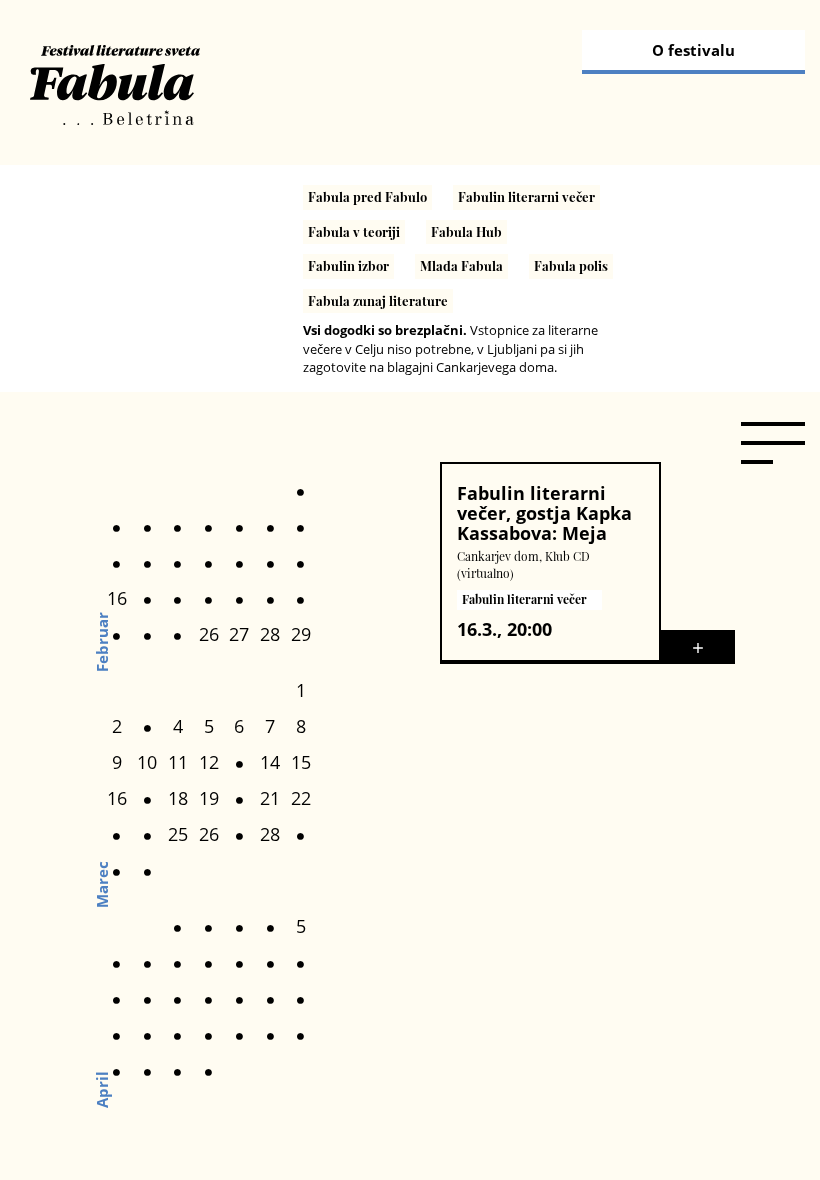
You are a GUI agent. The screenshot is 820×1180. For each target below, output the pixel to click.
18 (178, 798)
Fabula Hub (466, 231)
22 (301, 798)
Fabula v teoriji (354, 231)
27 (239, 634)
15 (301, 762)
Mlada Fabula (461, 265)
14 (270, 762)
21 (270, 798)
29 (301, 634)
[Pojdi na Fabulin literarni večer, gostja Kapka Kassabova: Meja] (698, 645)
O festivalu (693, 50)
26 (209, 634)
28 (270, 634)
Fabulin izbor (348, 265)
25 (178, 834)
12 (209, 762)
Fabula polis (571, 265)
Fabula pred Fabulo (367, 196)
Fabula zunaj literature (378, 300)
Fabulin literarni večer (526, 196)
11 (178, 762)
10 (147, 762)
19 (209, 798)
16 (117, 598)
